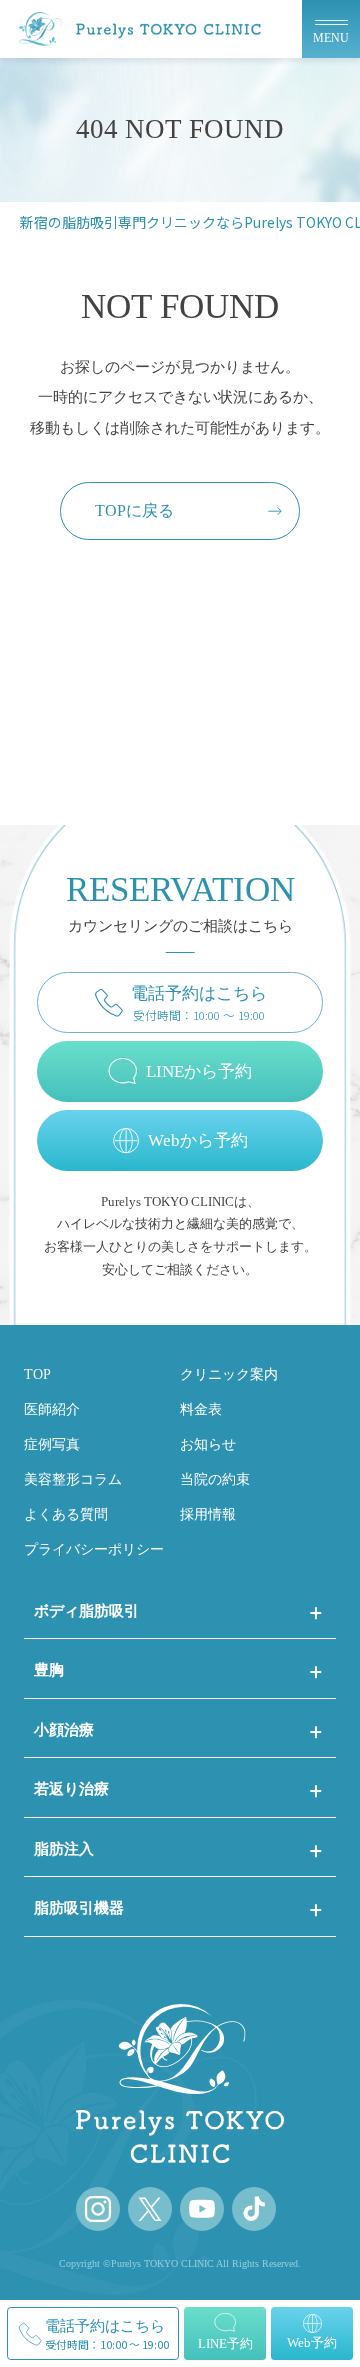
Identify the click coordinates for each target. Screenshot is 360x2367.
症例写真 (52, 1444)
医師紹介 (52, 1409)
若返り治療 (71, 1788)
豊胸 (49, 1669)
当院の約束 (215, 1479)
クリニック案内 (229, 1374)
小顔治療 (64, 1729)
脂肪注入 (64, 1848)
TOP (37, 1374)
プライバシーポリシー (94, 1549)
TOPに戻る (134, 510)
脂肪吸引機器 (79, 1907)
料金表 (201, 1409)
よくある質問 (66, 1514)
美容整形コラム (73, 1479)
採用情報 (208, 1514)
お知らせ (208, 1444)
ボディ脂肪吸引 (86, 1610)
